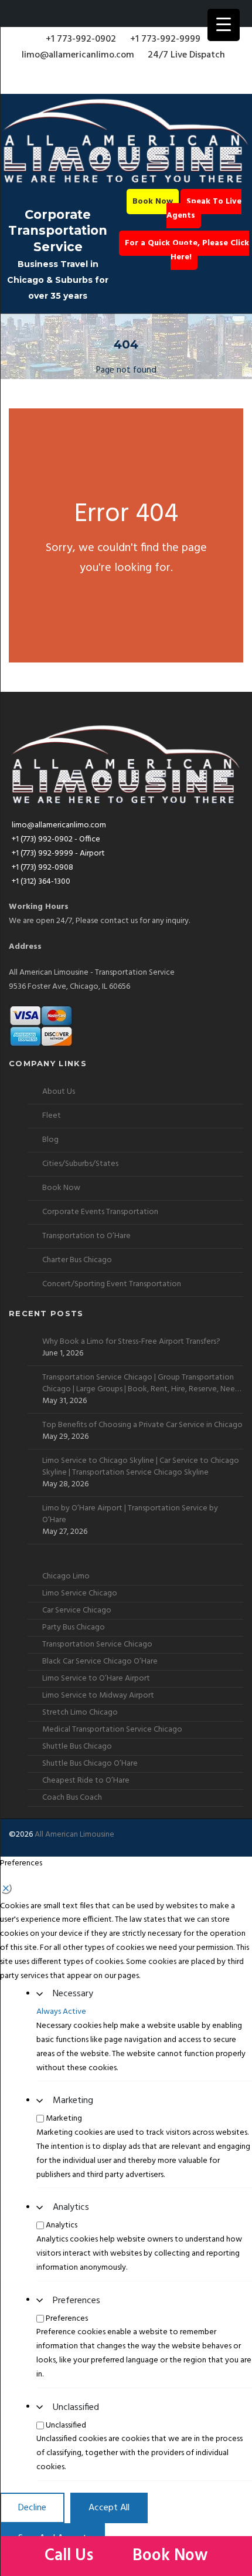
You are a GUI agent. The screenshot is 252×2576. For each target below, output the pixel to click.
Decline (32, 2508)
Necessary (73, 1994)
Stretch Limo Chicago (80, 1713)
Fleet (52, 1116)
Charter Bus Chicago (77, 1260)
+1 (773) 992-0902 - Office (56, 839)
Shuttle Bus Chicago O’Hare (90, 1764)
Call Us (71, 2556)
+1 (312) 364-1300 (41, 882)
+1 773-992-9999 (165, 39)
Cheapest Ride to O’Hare (86, 1781)
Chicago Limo (66, 1576)
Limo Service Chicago (80, 1593)
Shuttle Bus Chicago (77, 1747)
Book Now (153, 202)
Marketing (73, 2101)
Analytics (71, 2207)
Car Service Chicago (77, 1610)
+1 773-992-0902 (81, 39)
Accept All (109, 2508)
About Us (59, 1092)
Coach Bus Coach (72, 1798)
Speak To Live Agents (204, 209)
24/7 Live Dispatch (186, 55)
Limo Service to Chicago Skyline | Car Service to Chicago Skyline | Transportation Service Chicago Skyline (141, 1467)
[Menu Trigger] (224, 25)
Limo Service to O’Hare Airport (96, 1679)
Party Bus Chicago (74, 1627)
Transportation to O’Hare (86, 1236)
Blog (50, 1140)
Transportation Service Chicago (97, 1644)
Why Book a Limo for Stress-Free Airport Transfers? (131, 1342)
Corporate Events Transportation (100, 1212)
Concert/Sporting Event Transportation (112, 1284)
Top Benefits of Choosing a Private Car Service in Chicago (142, 1425)
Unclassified (76, 2408)
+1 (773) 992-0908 (42, 868)
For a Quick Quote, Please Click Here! (187, 250)
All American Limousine (74, 1835)
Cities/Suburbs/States (80, 1164)
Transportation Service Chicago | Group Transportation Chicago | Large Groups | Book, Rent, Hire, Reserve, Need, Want (142, 1384)
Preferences (76, 2301)
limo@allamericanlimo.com (78, 55)
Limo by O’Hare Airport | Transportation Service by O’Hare (130, 1515)
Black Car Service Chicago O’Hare (100, 1661)
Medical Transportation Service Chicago (112, 1730)
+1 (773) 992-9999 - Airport (58, 853)
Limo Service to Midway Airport (98, 1696)
